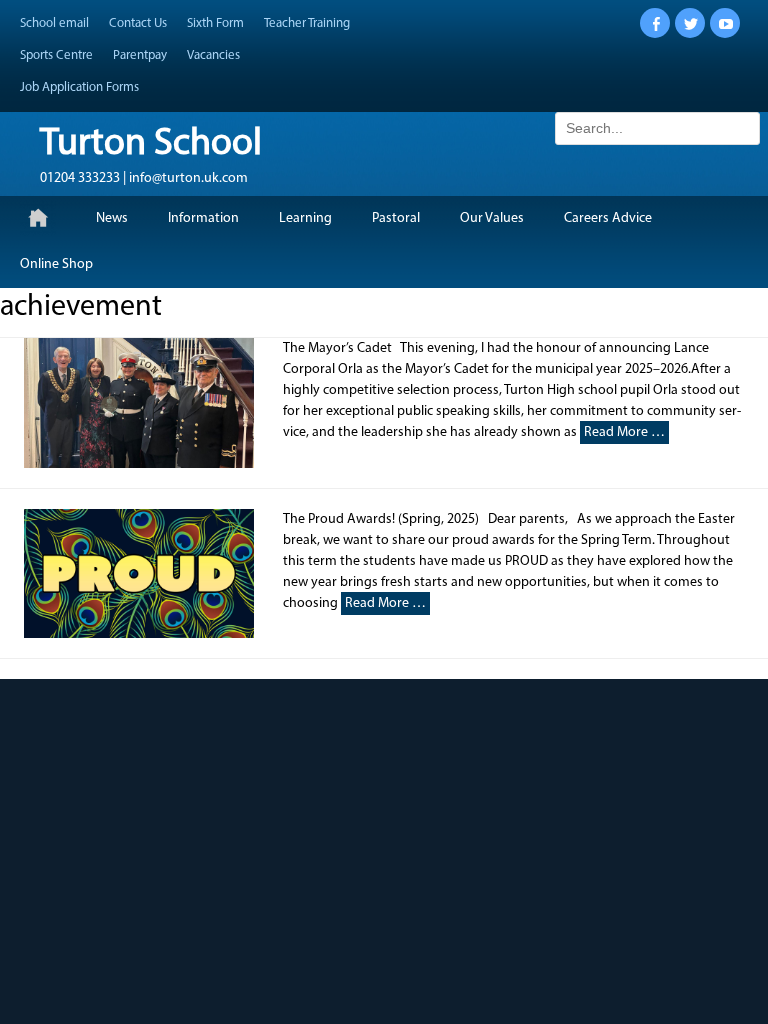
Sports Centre (56, 55)
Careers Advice (608, 218)
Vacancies (213, 55)
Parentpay (140, 55)
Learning (305, 218)
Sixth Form (215, 23)
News (112, 218)
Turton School (151, 144)
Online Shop (56, 264)
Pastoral (396, 218)
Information (203, 218)
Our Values (492, 218)
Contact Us (138, 23)
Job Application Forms (79, 87)
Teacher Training (307, 23)
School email (54, 23)
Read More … (624, 432)
